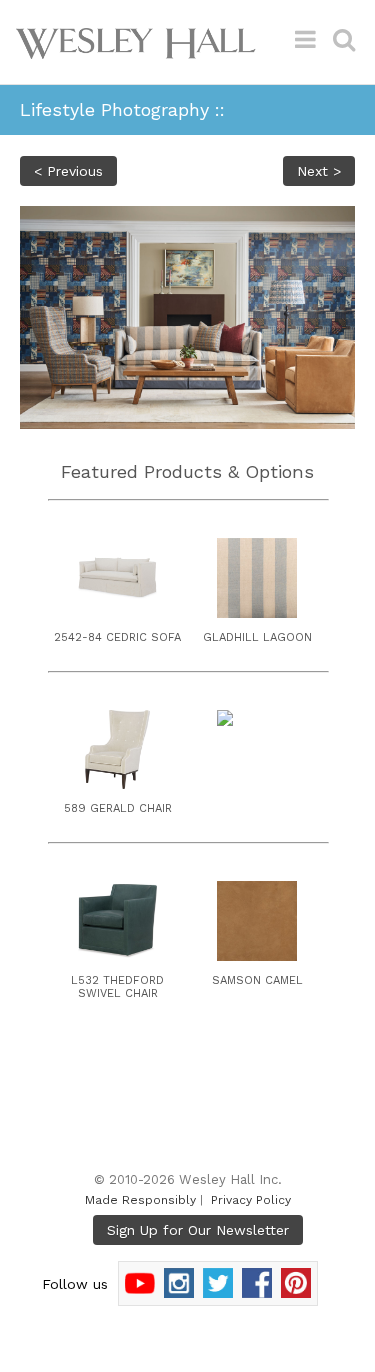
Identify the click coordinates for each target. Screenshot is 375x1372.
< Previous (68, 171)
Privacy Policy (251, 1200)
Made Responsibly (140, 1200)
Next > (319, 171)
